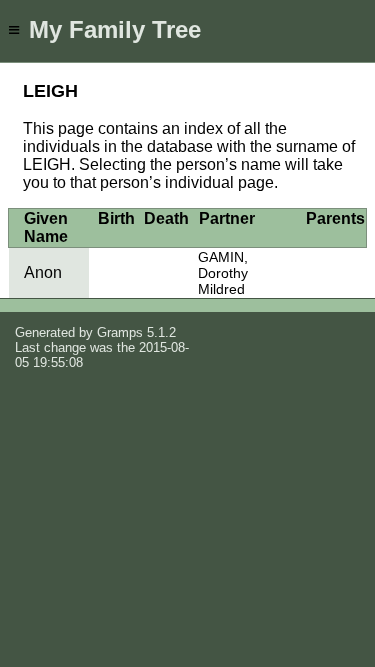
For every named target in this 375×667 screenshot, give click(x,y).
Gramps (120, 332)
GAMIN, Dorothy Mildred (223, 273)
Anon (43, 272)
